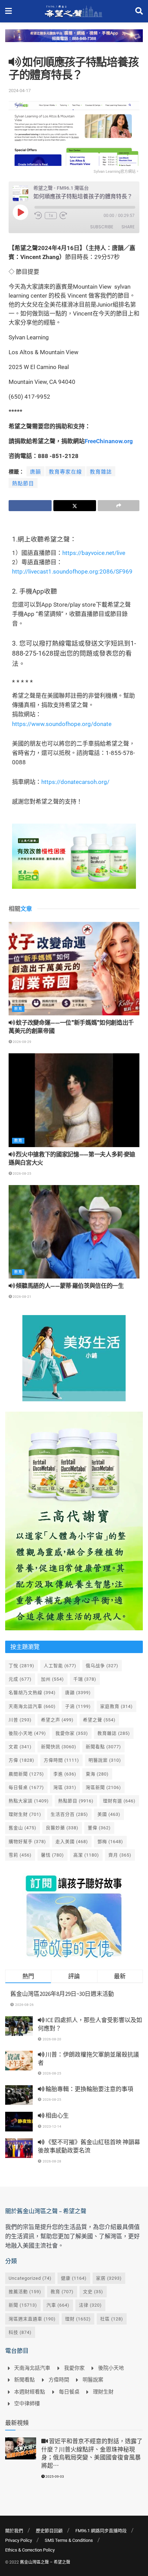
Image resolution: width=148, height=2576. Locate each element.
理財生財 (25, 1814)
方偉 (22, 1760)
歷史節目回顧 (49, 2531)
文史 (93, 2292)
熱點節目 (23, 484)
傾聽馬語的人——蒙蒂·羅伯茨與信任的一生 (70, 1286)
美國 (109, 1814)
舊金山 (23, 1828)
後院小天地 (27, 1733)
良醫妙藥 (62, 1828)
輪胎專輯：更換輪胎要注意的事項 (89, 2089)
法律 (90, 2305)
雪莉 (20, 1855)
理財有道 (119, 1801)
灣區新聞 (103, 1787)
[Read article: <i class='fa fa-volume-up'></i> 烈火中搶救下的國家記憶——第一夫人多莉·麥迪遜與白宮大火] (74, 1100)
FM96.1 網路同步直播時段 (101, 2531)
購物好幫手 (27, 1842)
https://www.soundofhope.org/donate (62, 724)
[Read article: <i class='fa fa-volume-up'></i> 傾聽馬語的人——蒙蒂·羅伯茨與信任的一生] (74, 1232)
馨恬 (52, 1855)
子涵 (78, 1706)
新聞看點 (103, 1747)
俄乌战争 (102, 1666)
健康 (74, 2278)
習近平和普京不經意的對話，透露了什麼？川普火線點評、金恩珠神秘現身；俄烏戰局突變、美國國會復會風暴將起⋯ (92, 2453)
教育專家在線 (65, 472)
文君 (20, 1747)
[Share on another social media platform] (119, 506)
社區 (112, 2319)
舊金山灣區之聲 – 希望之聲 (45, 2562)
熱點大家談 (29, 1801)
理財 (78, 2319)
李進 (65, 1774)
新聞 (23, 2305)
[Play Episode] (20, 212)
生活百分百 (69, 1814)
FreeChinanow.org (109, 441)
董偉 (99, 1828)
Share (128, 227)
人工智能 (60, 1666)
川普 (20, 1720)
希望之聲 (99, 1720)
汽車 (58, 2305)
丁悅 (22, 1666)
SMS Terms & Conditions (69, 2540)
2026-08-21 (22, 1297)
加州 (52, 1679)
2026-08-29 (22, 1042)
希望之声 (57, 1720)
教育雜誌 (101, 472)
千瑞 (85, 1679)
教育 (18, 1009)
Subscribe (102, 227)
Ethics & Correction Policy (30, 2550)
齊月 (120, 1855)
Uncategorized (30, 2278)
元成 (20, 1679)
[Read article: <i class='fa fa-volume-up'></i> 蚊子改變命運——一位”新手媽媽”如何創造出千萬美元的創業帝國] (74, 969)
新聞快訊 (59, 1747)
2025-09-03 (54, 2476)
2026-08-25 (22, 1173)
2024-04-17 (20, 91)
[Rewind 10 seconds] (38, 216)
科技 (20, 2332)
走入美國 (72, 1842)
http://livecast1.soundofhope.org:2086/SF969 (72, 571)
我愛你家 (72, 1733)
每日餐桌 (26, 1787)
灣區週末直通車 (32, 2319)
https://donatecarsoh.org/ (75, 782)
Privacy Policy (19, 2540)
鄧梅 (110, 1842)
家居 (109, 2278)
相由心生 (57, 2116)
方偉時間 (61, 1760)
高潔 (86, 1855)
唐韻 (35, 472)
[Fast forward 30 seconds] (63, 216)
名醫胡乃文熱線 (32, 1693)
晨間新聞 (26, 1774)
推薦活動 (25, 2292)
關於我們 (14, 2531)
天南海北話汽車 (32, 1706)
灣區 (65, 1787)
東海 (97, 1774)
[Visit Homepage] (73, 11)
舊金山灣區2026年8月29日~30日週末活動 (62, 1994)
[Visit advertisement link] (74, 41)
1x (51, 216)
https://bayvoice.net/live (94, 553)
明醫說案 (105, 1760)
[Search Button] (139, 11)
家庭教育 (117, 1706)
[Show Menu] (8, 11)
